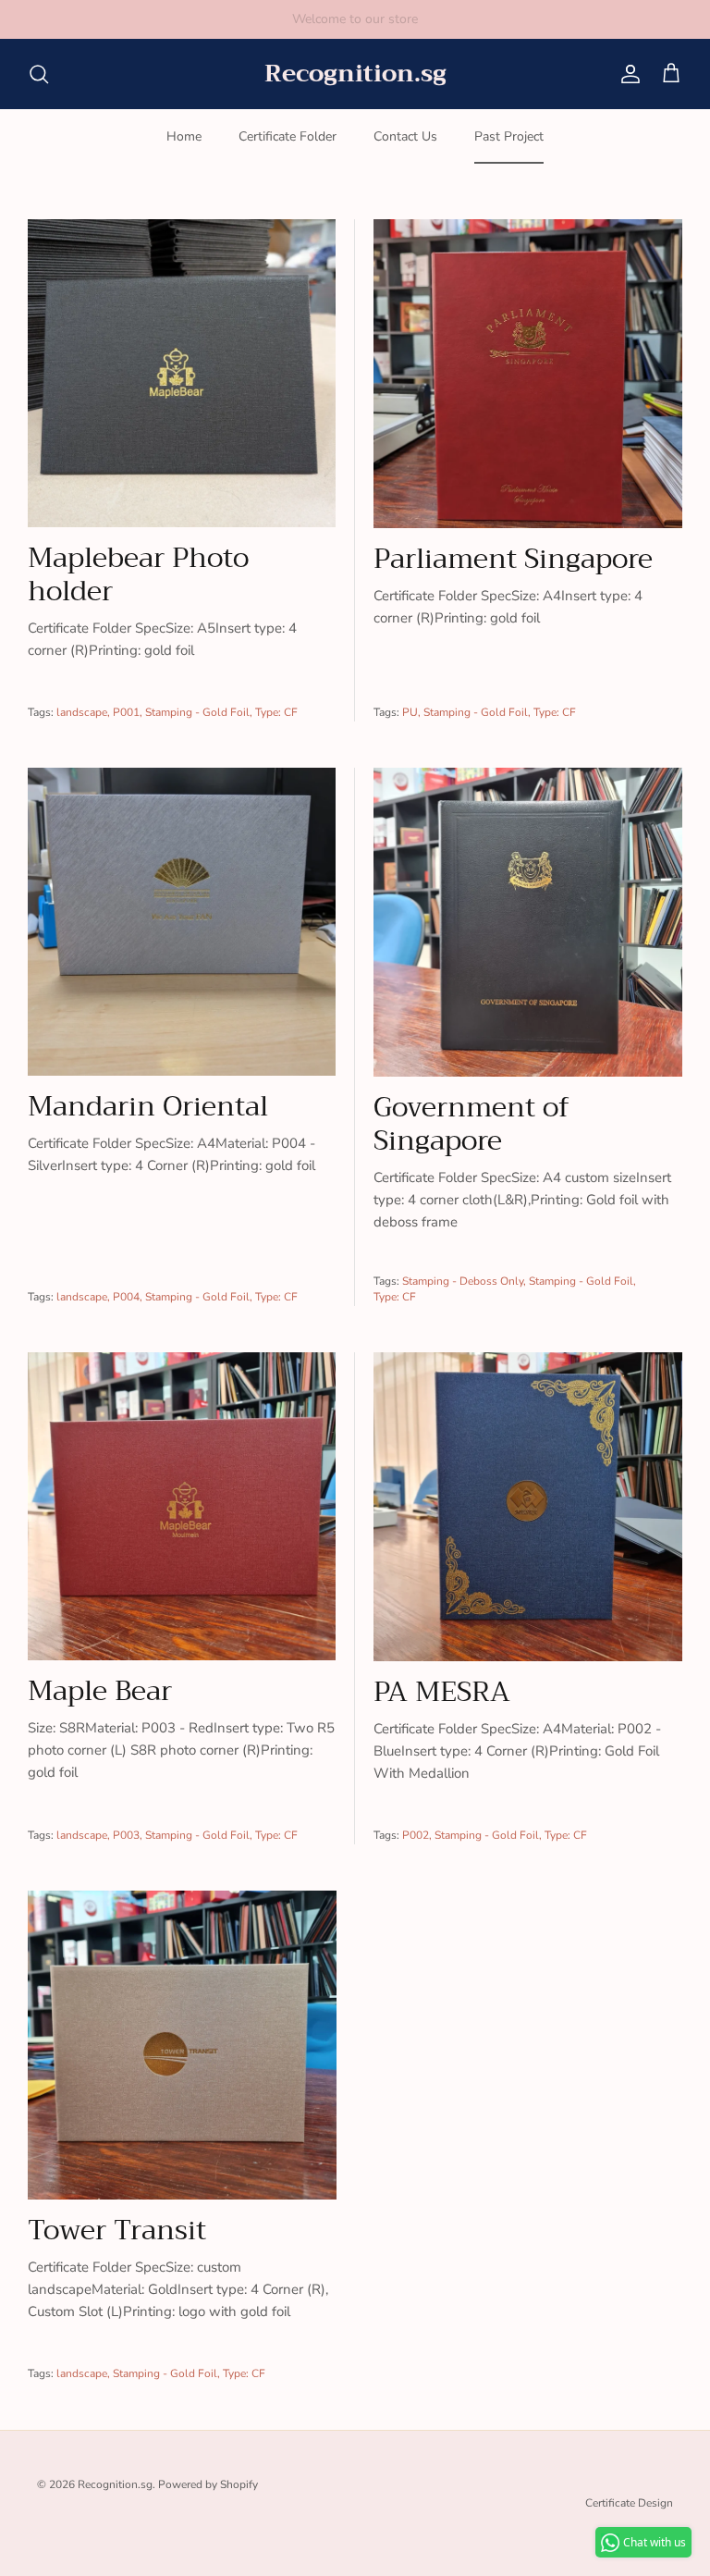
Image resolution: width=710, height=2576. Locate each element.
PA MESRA (442, 1692)
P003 (126, 1835)
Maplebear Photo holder (138, 574)
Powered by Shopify (208, 2484)
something (372, 19)
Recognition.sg (115, 2484)
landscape (82, 712)
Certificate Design (629, 2503)
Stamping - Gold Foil (197, 712)
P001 (126, 712)
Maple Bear (100, 1691)
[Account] (627, 74)
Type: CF (276, 712)
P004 (126, 1297)
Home (184, 136)
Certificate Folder (288, 136)
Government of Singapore (471, 1124)
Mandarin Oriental (148, 1106)
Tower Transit (117, 2230)
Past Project (509, 136)
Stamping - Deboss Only (463, 1281)
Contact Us (405, 136)
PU (410, 712)
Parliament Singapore (513, 559)
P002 (416, 1835)
